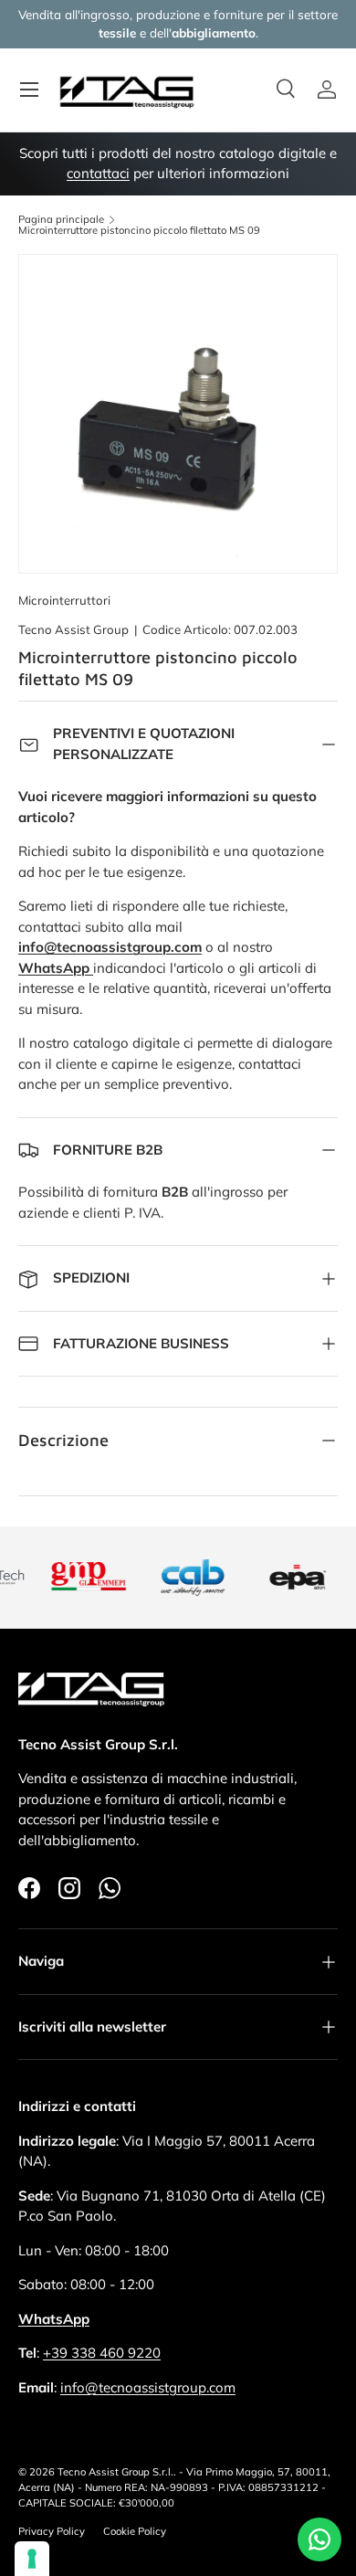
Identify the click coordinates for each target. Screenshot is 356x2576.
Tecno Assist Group (73, 629)
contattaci (98, 173)
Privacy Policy (52, 2531)
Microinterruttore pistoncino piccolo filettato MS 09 (139, 231)
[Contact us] (319, 2539)
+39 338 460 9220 (102, 2353)
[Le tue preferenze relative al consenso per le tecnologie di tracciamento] (32, 2559)
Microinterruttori (64, 600)
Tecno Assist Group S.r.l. (115, 2472)
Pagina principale (61, 220)
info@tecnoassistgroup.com (148, 2387)
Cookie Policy (135, 2531)
